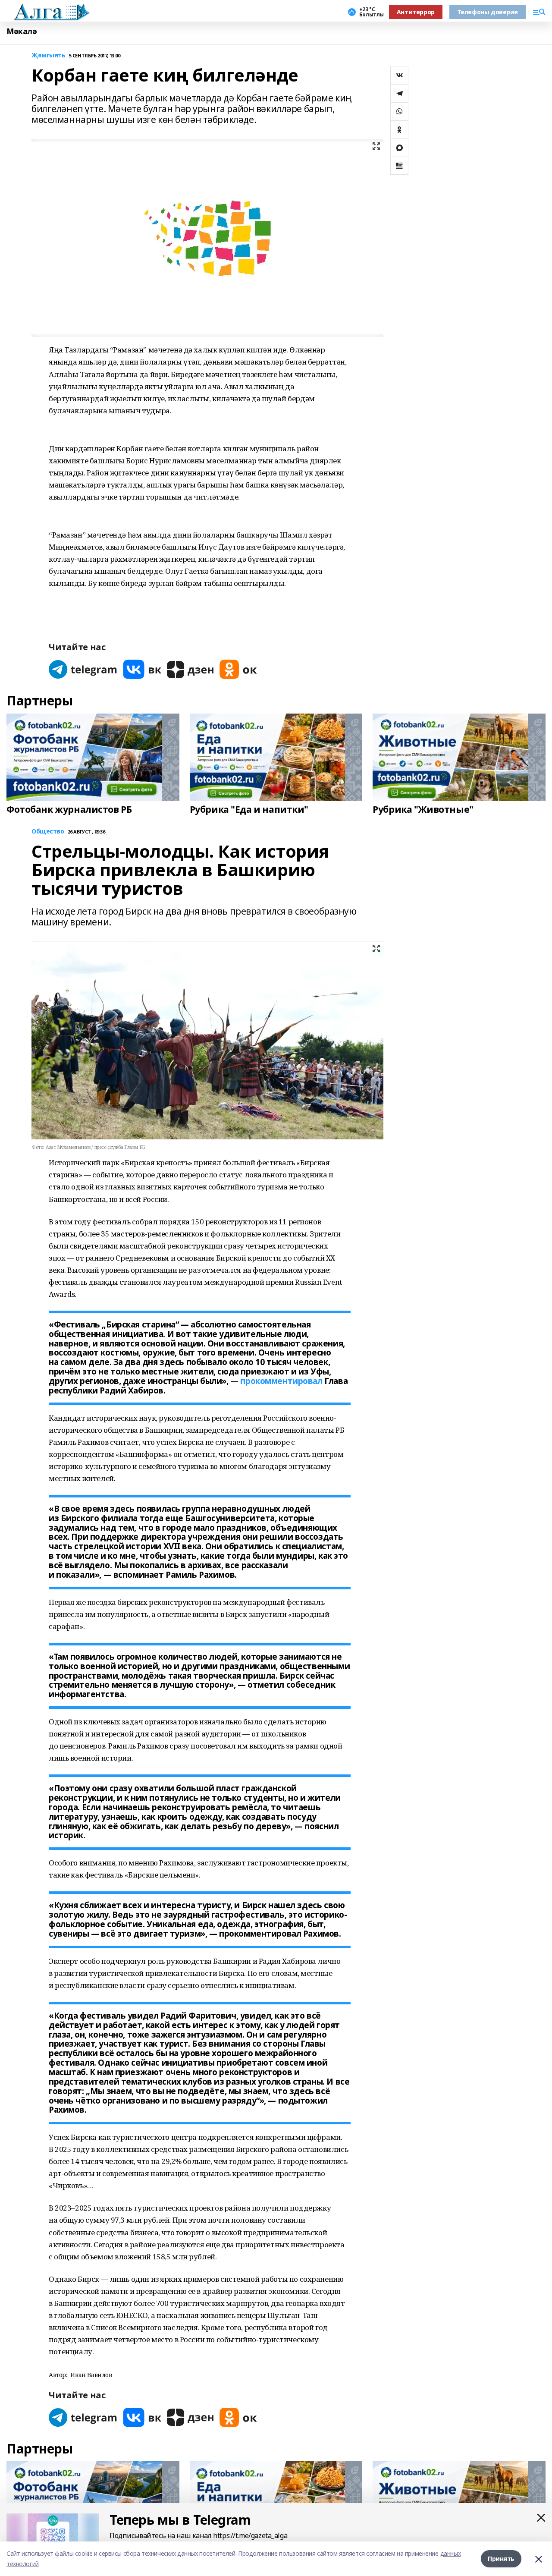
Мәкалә (22, 31)
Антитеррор (416, 12)
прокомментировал (281, 1381)
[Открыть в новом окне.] (83, 669)
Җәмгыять (49, 55)
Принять (501, 2559)
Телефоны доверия (488, 12)
